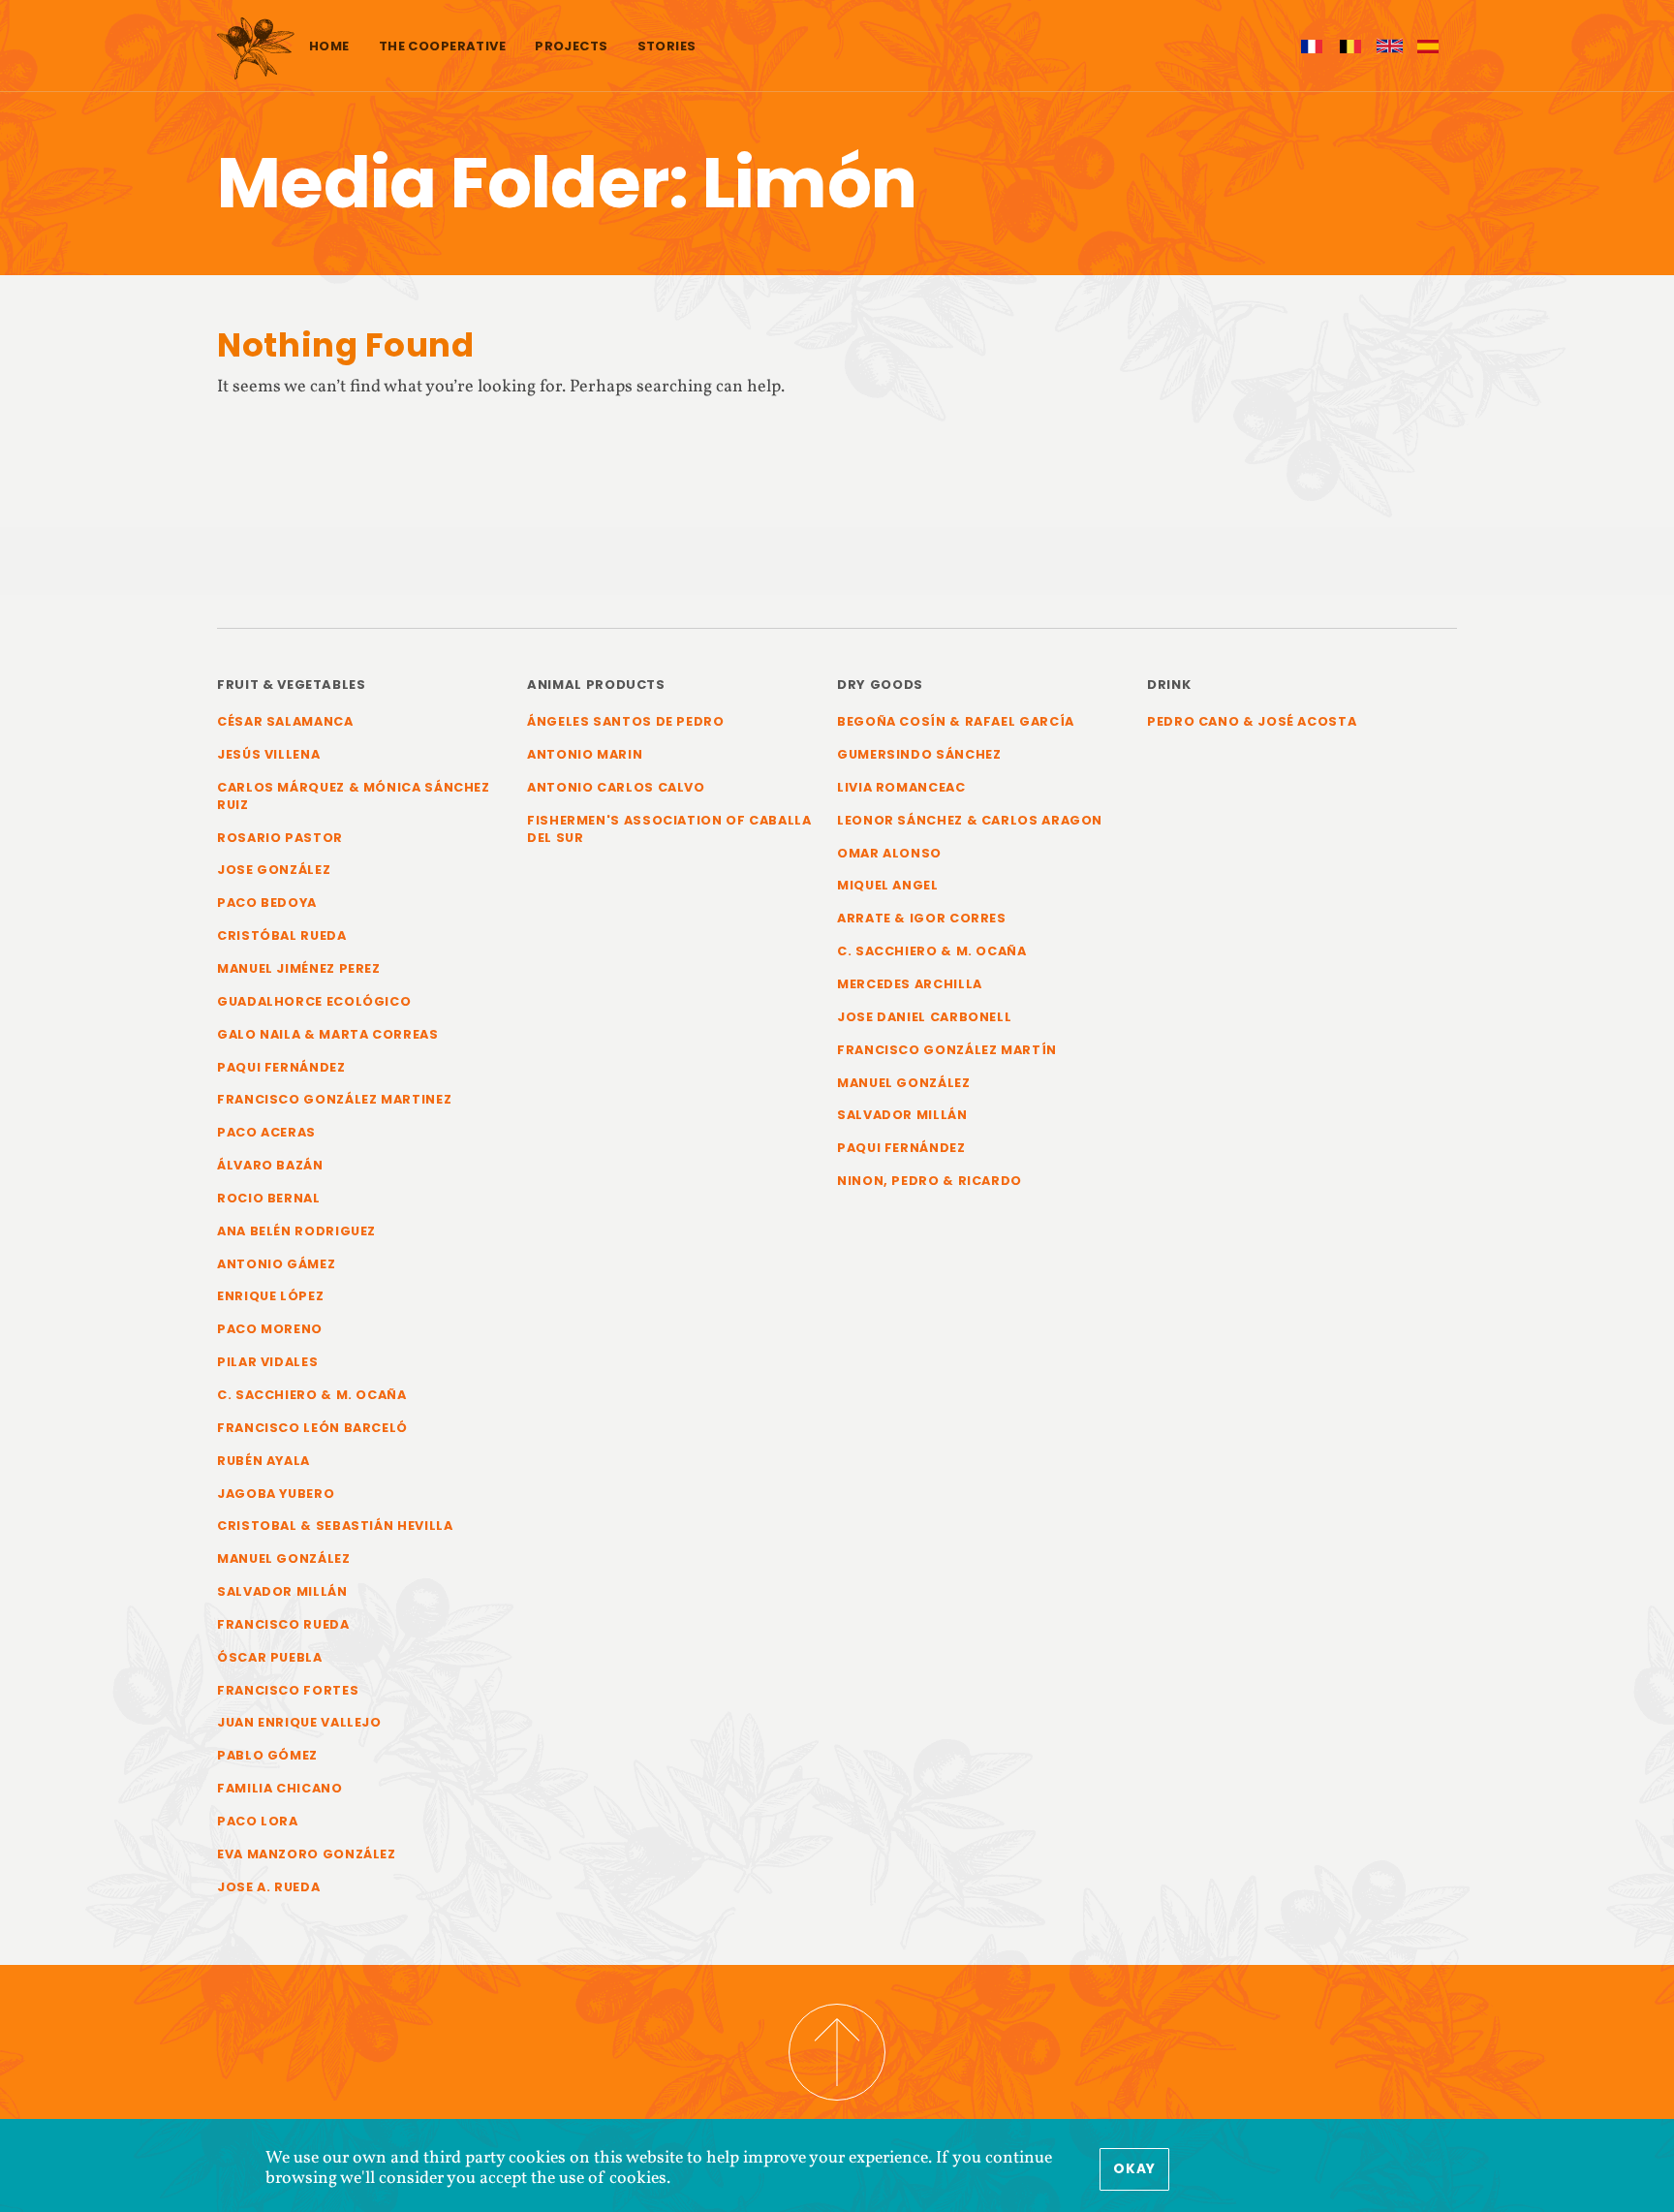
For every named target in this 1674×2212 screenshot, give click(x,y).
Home (329, 46)
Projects (571, 46)
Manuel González (284, 1558)
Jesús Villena (268, 754)
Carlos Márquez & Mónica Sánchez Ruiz (354, 796)
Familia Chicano (280, 1788)
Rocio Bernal (269, 1198)
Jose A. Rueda (268, 1887)
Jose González (274, 870)
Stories (667, 46)
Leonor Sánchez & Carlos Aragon (970, 820)
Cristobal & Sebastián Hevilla (335, 1526)
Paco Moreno (270, 1329)
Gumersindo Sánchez (919, 754)
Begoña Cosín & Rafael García (956, 721)
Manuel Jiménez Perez (299, 968)
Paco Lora (258, 1821)
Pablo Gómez (267, 1755)
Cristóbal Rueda (282, 935)
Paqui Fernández (281, 1067)
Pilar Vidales (267, 1362)
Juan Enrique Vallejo (299, 1722)
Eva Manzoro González (307, 1854)
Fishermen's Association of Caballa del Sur (669, 829)
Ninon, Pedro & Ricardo (930, 1181)
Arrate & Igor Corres (922, 918)
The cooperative (442, 46)
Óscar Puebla (270, 1657)
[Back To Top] (837, 2052)
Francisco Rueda (283, 1624)
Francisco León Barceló (312, 1428)
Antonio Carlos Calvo (616, 787)
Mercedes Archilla (910, 984)
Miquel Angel (888, 885)
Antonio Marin (585, 754)
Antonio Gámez (276, 1264)
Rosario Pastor (280, 838)
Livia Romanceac (901, 787)
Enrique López (270, 1296)
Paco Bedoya (267, 903)
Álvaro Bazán (270, 1165)
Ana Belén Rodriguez (296, 1231)
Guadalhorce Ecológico (314, 1001)
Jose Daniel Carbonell (924, 1017)
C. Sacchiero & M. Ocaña (312, 1395)
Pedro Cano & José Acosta (1252, 721)
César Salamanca (285, 721)
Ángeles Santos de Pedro (626, 721)
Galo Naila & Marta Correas (328, 1034)
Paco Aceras (266, 1132)
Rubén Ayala (263, 1461)
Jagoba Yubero (276, 1494)
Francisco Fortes (288, 1690)
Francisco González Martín (947, 1050)
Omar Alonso (889, 853)
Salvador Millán (282, 1591)
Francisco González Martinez (334, 1099)
